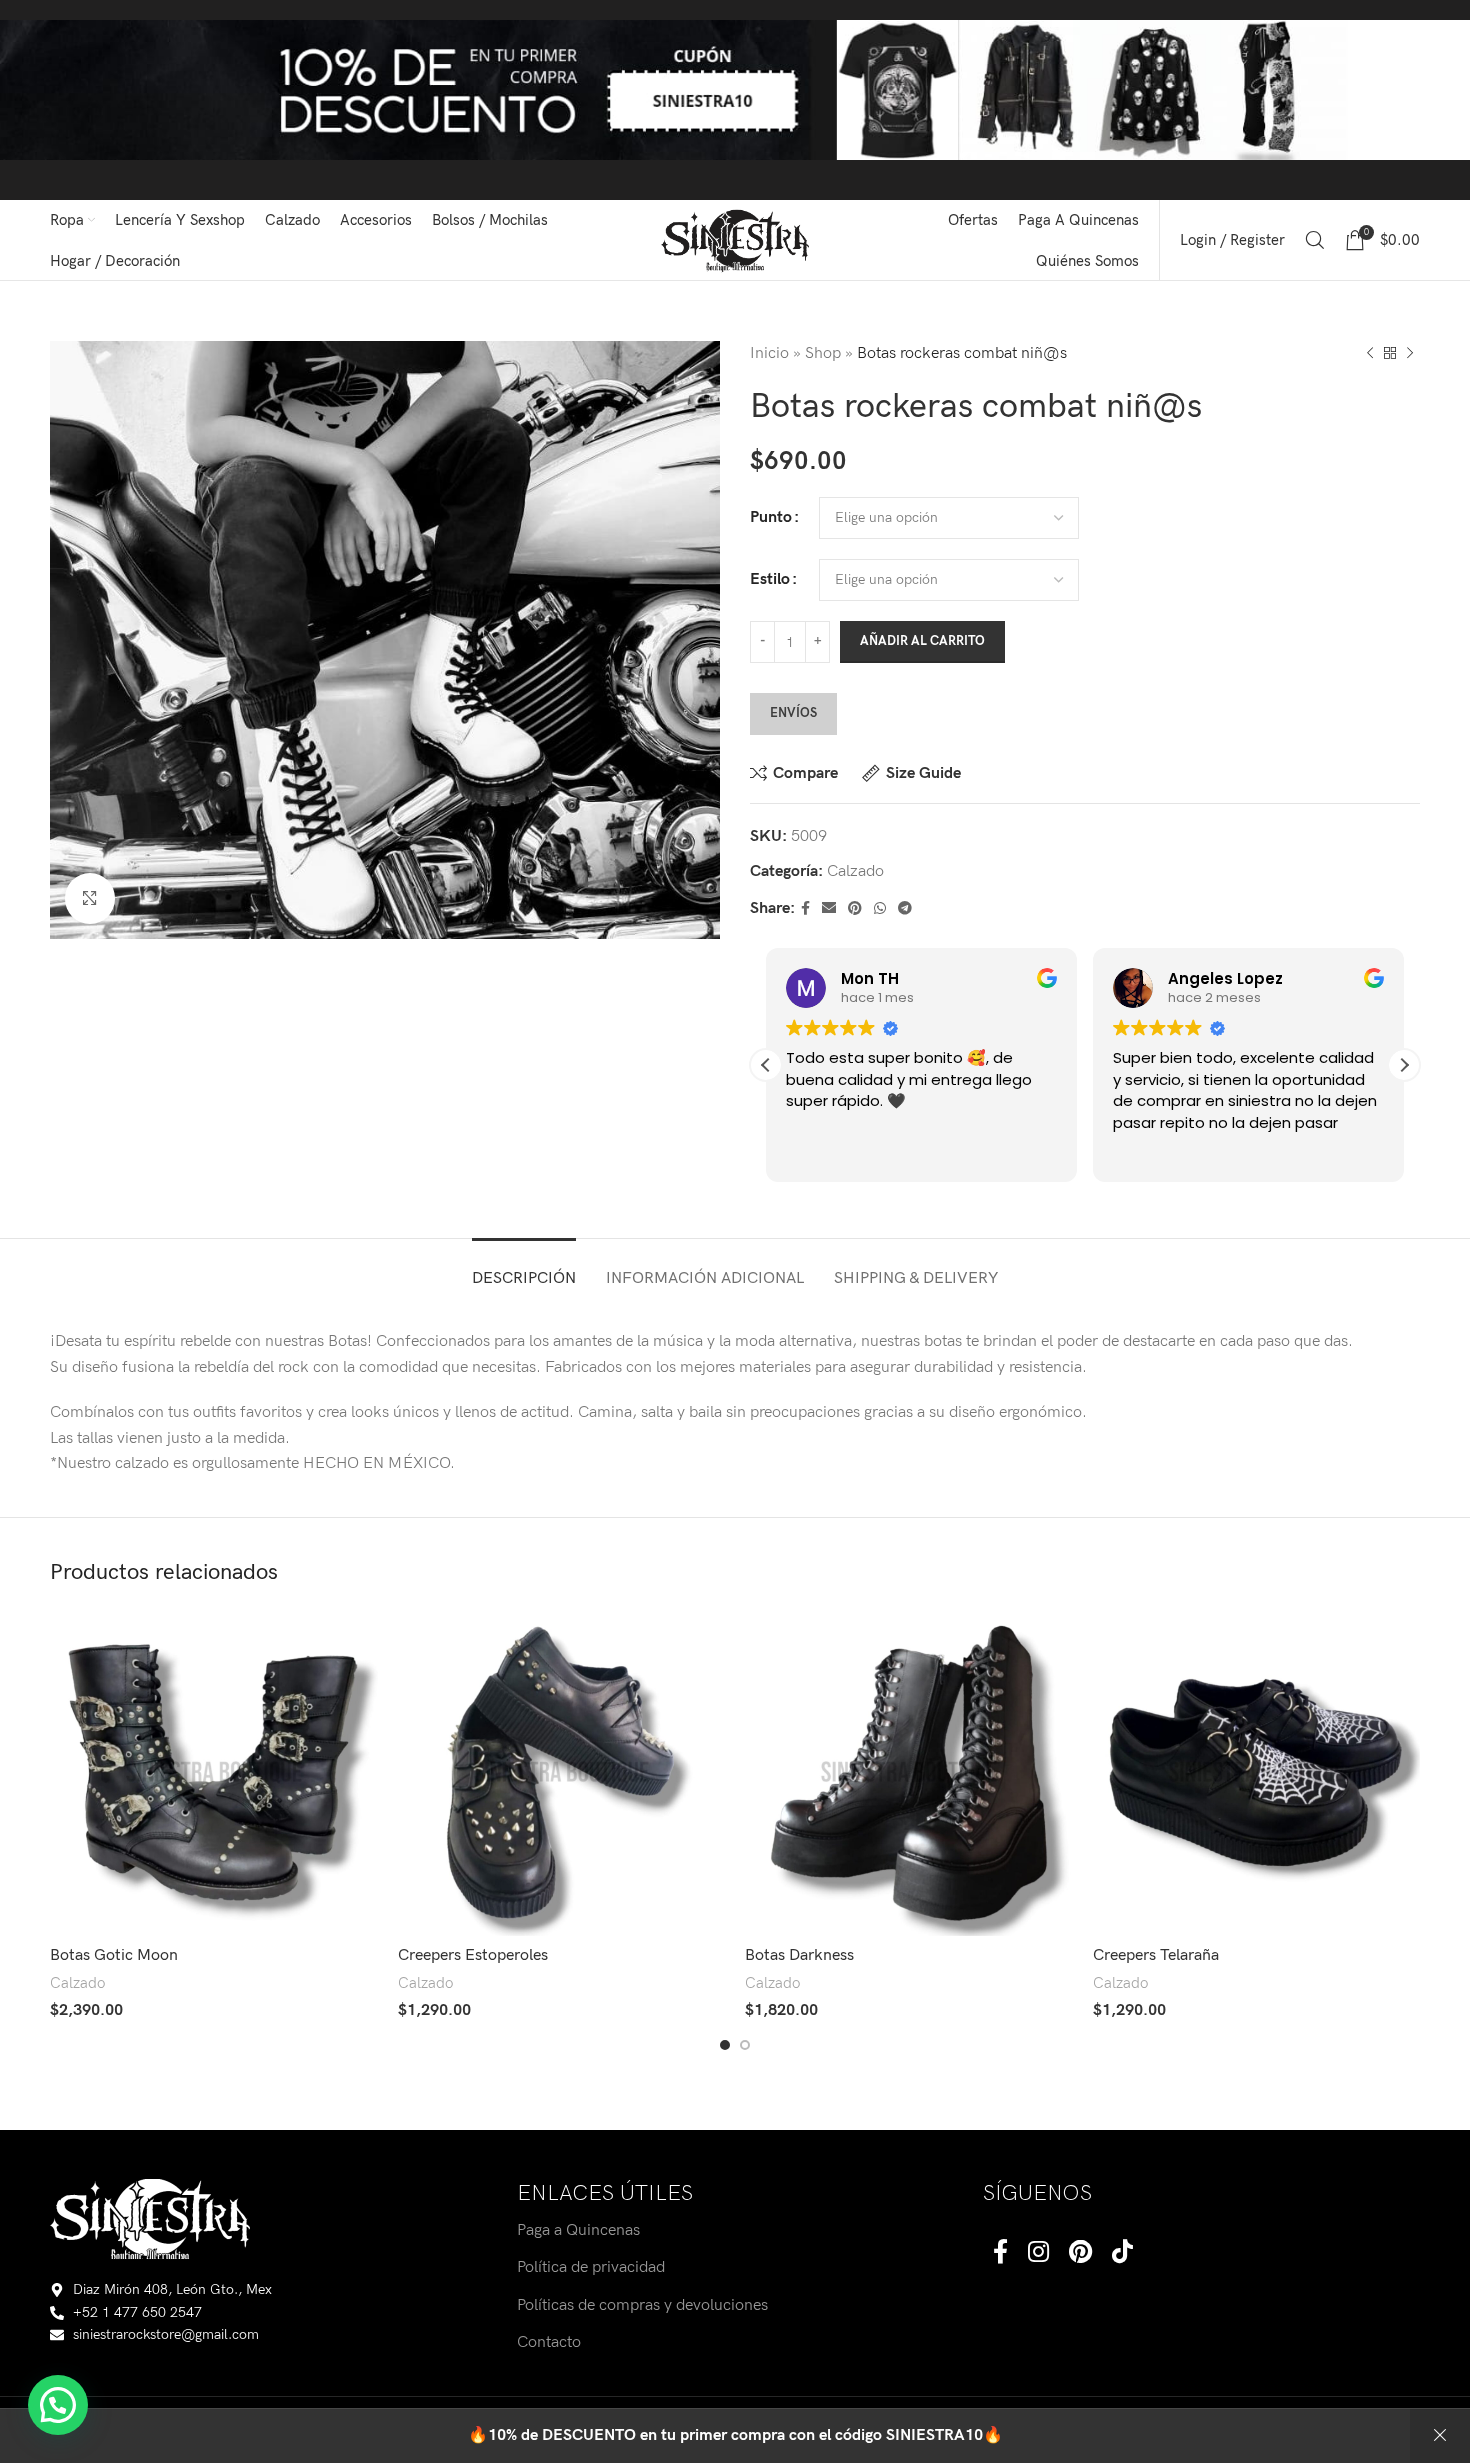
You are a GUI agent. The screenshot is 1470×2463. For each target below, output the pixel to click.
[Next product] (1410, 354)
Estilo (770, 579)
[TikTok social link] (1122, 2253)
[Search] (1315, 240)
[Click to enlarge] (90, 898)
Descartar (1440, 2436)
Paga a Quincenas (578, 2230)
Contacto (549, 2342)
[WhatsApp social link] (880, 909)
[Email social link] (829, 909)
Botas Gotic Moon (114, 1955)
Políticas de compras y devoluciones (642, 2305)
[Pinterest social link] (855, 909)
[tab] (524, 1268)
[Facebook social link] (805, 909)
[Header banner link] (735, 100)
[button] (1404, 1065)
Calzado (855, 871)
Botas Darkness (799, 1955)
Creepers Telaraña (1156, 1955)
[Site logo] (735, 239)
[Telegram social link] (905, 909)
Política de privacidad (591, 2267)
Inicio (769, 353)
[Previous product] (1370, 354)
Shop (823, 353)
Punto (771, 517)
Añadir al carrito (922, 641)
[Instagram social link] (1038, 2253)
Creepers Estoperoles (473, 1955)
